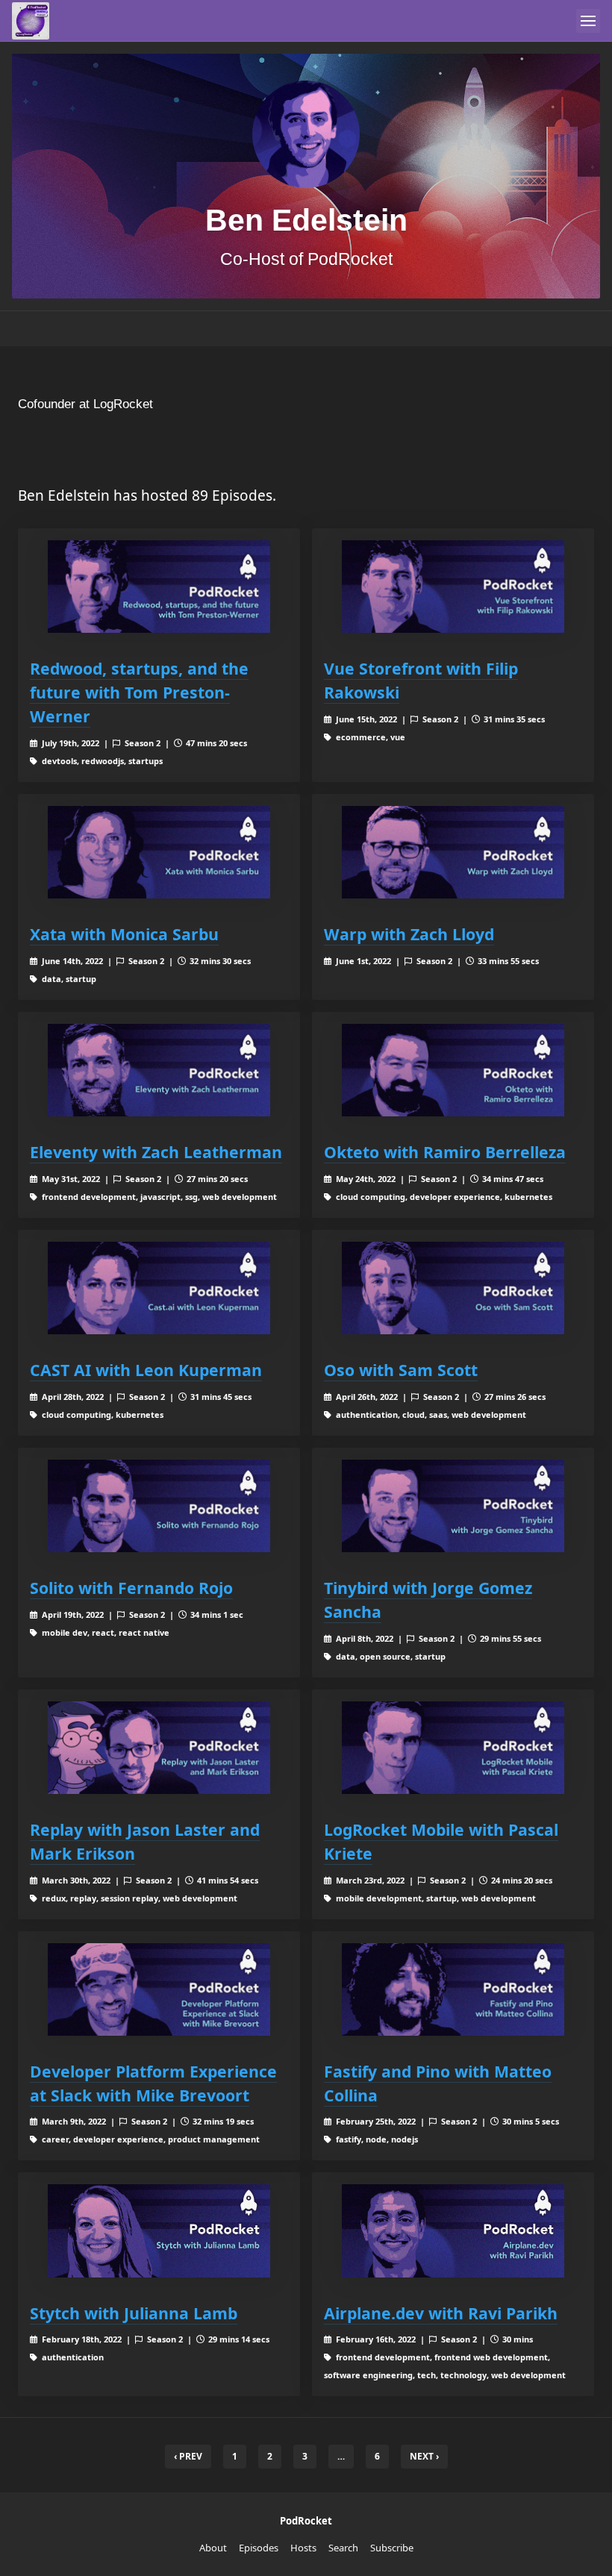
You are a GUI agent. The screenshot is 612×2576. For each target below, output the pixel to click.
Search (343, 2548)
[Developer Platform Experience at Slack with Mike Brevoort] (159, 1989)
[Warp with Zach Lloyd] (453, 852)
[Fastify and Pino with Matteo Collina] (453, 1989)
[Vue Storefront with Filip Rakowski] (453, 587)
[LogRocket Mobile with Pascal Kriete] (453, 1748)
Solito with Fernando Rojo (131, 1588)
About (213, 2548)
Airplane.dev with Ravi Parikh (441, 2313)
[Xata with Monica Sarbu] (159, 852)
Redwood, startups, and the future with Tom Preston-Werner (139, 692)
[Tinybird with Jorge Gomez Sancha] (453, 1506)
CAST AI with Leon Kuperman (146, 1370)
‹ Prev (188, 2456)
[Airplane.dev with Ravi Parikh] (453, 2230)
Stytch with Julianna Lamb (134, 2313)
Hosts (303, 2548)
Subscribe (392, 2548)
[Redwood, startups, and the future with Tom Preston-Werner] (159, 587)
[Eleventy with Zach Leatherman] (159, 1070)
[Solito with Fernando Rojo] (159, 1506)
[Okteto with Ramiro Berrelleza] (453, 1070)
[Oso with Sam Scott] (453, 1288)
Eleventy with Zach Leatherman (156, 1152)
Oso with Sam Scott (401, 1370)
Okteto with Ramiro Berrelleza (445, 1152)
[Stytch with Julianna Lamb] (159, 2230)
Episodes (259, 2548)
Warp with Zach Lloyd (409, 934)
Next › (424, 2456)
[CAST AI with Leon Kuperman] (159, 1288)
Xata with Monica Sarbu (124, 934)
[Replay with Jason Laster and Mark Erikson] (159, 1748)
